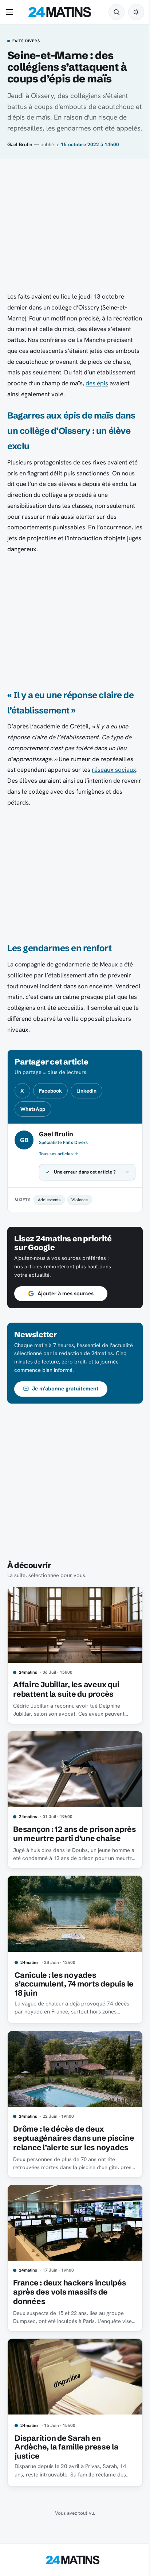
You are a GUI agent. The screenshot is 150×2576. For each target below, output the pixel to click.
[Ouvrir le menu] (11, 12)
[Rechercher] (117, 12)
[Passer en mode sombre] (136, 12)
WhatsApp (33, 1109)
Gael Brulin (20, 144)
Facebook (50, 1091)
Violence (80, 1200)
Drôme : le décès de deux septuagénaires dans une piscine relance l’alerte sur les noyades (68, 2140)
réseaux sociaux (114, 770)
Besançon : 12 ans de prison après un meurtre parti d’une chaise (65, 1832)
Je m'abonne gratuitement (65, 1389)
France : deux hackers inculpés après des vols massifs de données (70, 2295)
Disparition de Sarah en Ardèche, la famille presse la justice (67, 2447)
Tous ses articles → (59, 1154)
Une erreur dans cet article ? (85, 1172)
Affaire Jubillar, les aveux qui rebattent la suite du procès (66, 1686)
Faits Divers (26, 41)
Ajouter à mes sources (66, 1293)
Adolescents (49, 1200)
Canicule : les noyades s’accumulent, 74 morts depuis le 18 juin (70, 1984)
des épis (97, 383)
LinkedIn (86, 1091)
